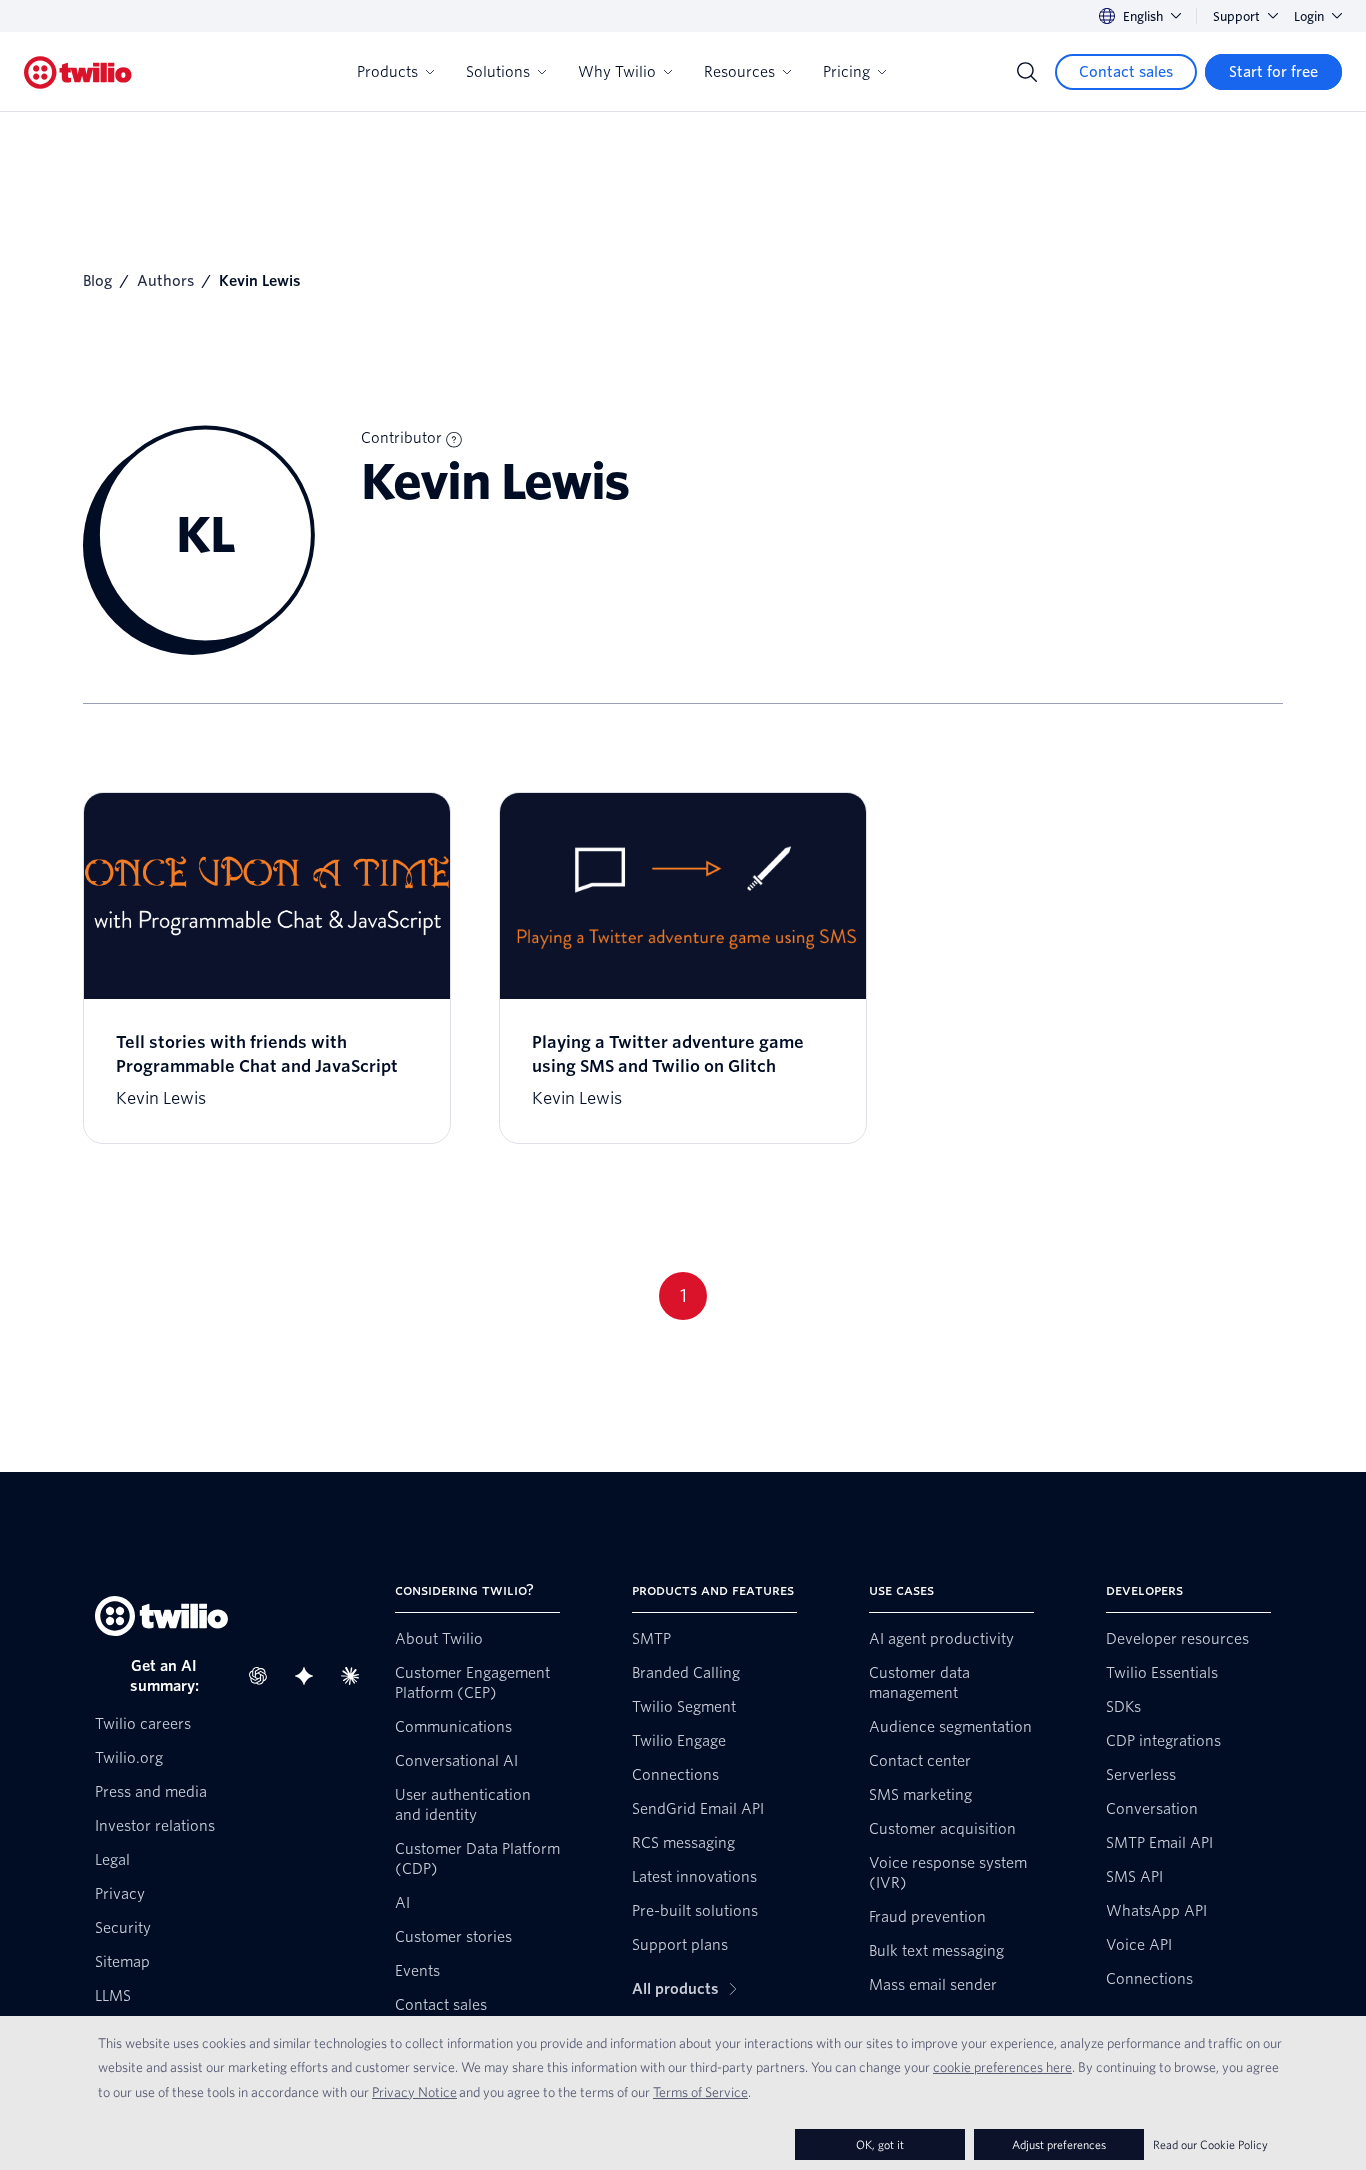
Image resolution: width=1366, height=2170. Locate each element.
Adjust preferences (1059, 2144)
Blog (97, 281)
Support (1236, 16)
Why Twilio (617, 72)
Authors (165, 281)
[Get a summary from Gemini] (310, 1676)
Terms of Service (700, 2092)
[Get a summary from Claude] (356, 1676)
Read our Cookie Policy (1210, 2144)
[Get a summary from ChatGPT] (264, 1676)
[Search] (1027, 72)
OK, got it (880, 2144)
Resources (739, 72)
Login (1309, 16)
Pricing (846, 72)
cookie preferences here (1002, 2067)
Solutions (498, 72)
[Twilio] (78, 72)
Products (387, 72)
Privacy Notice (414, 2092)
